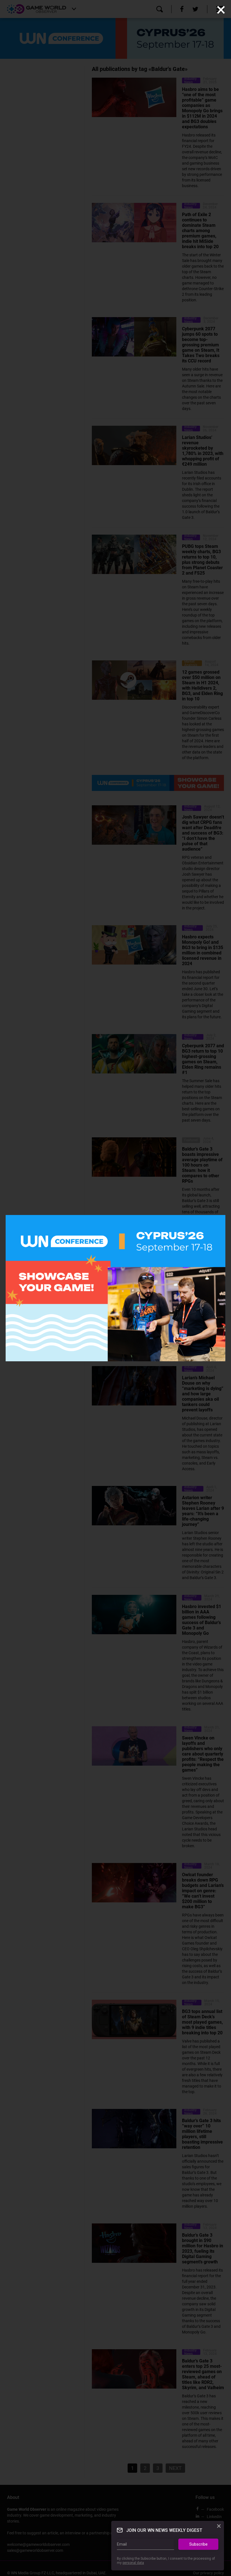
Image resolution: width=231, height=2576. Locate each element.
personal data (133, 2563)
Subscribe (198, 2544)
